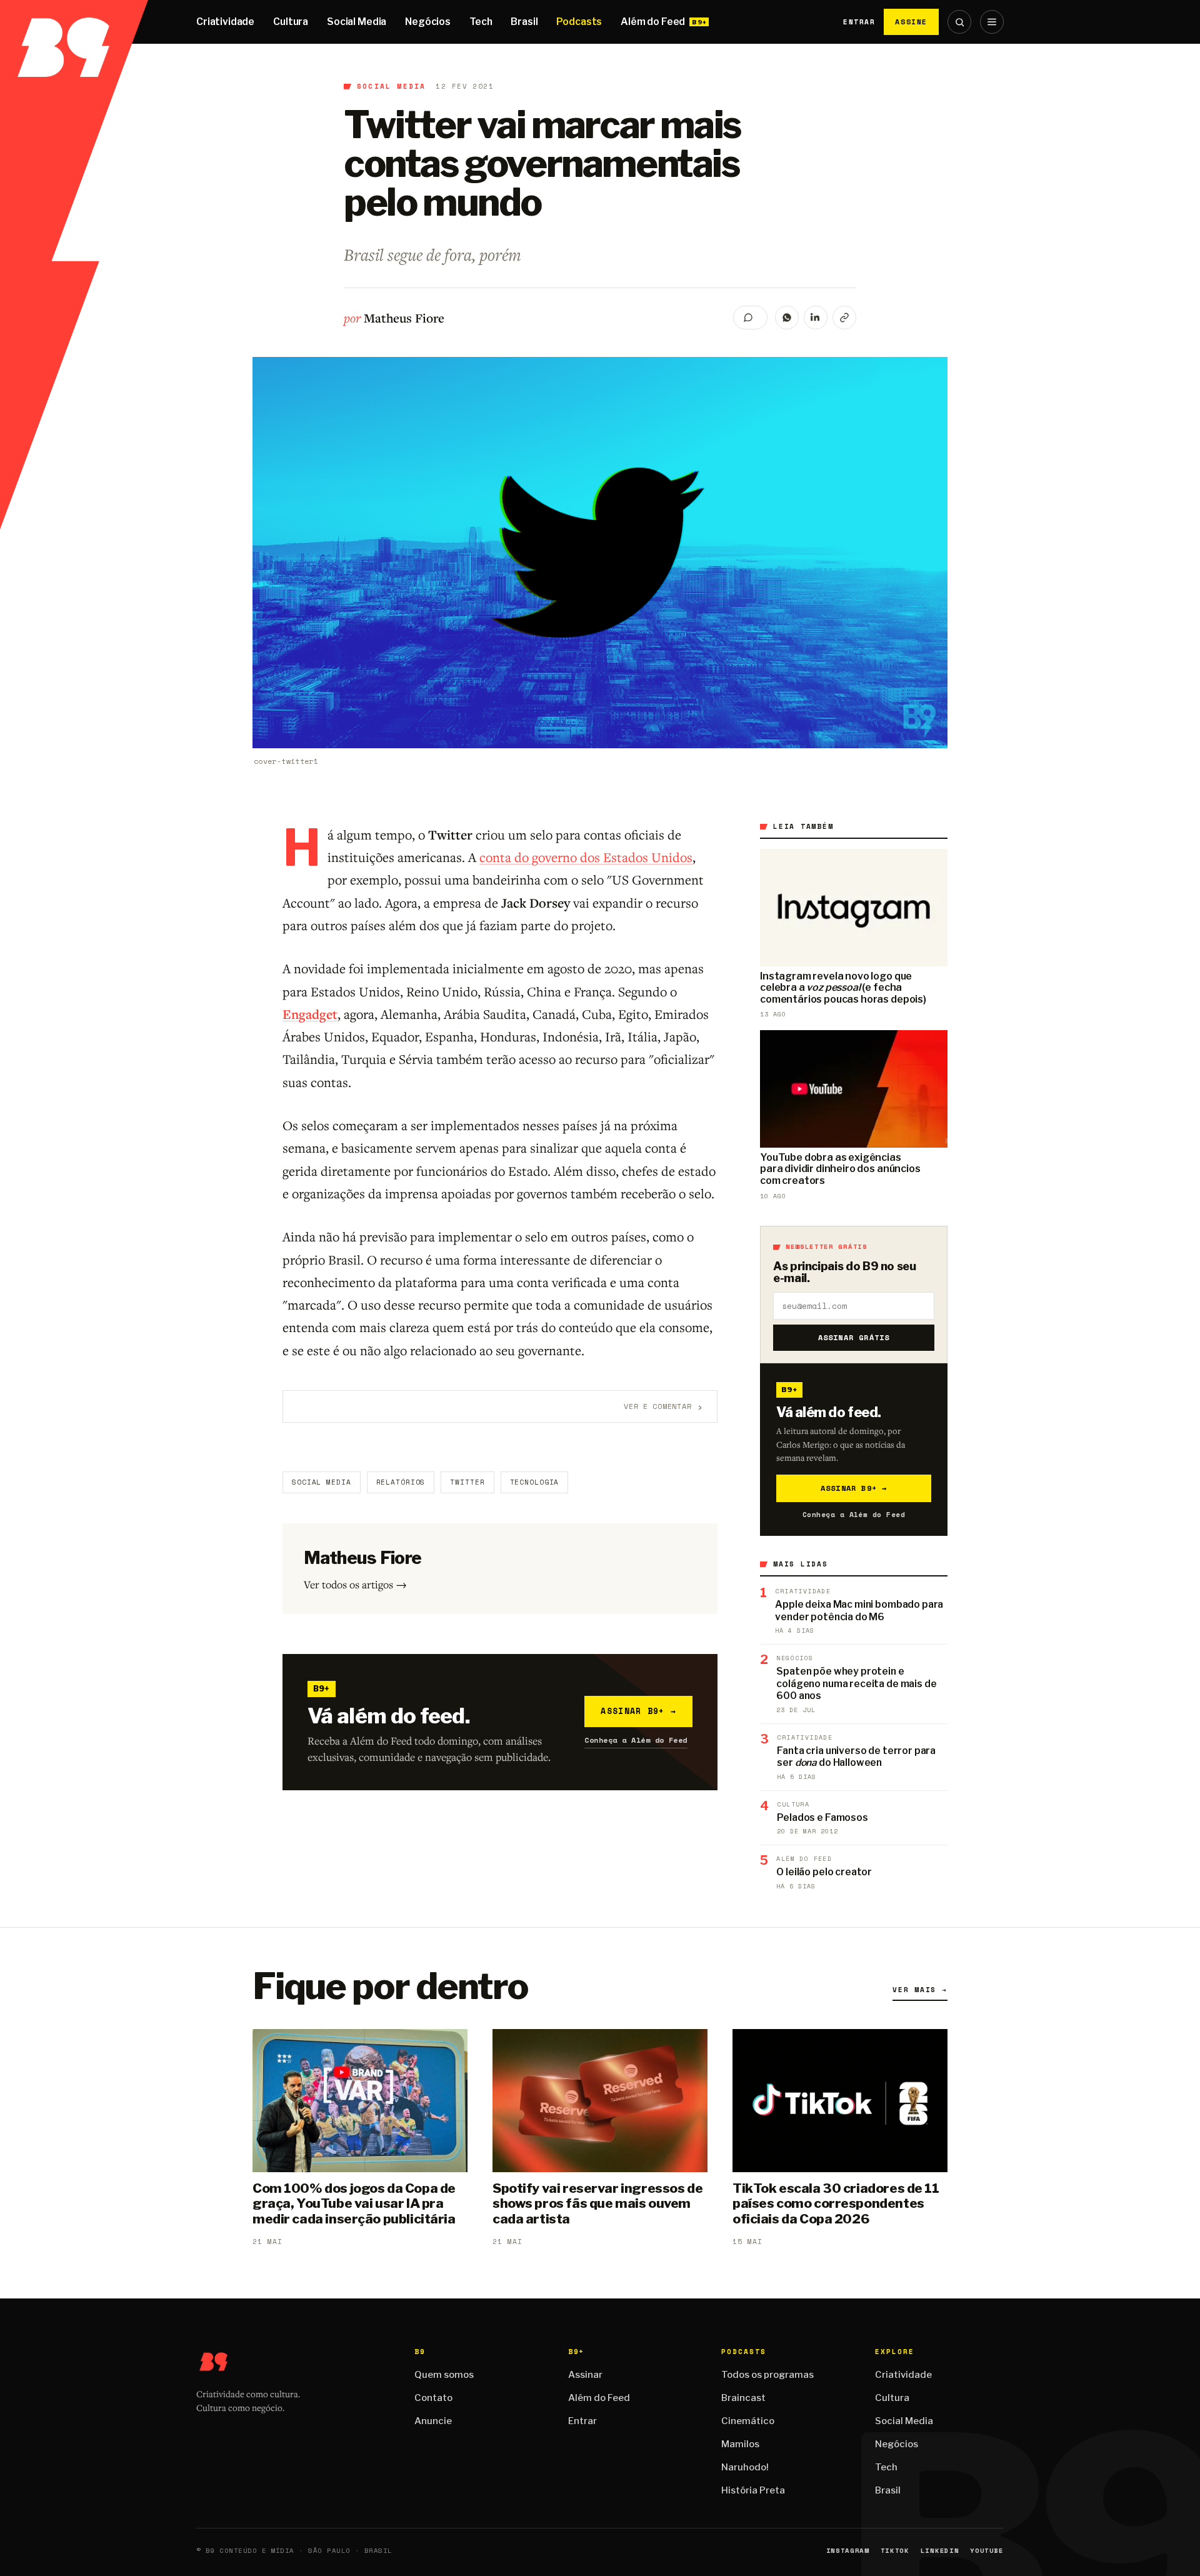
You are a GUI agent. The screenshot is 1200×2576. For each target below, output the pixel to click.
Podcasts (579, 22)
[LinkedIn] (816, 318)
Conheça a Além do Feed (636, 1740)
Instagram (848, 2551)
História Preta (753, 2490)
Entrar (859, 22)
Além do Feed (653, 22)
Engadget (310, 1014)
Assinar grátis (854, 1337)
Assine (911, 22)
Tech (481, 22)
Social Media (357, 22)
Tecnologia (535, 1482)
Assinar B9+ (638, 1711)
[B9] (74, 22)
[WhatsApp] (787, 318)
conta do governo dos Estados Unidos (586, 857)
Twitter (467, 1482)
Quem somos (444, 2375)
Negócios (428, 22)
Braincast (743, 2398)
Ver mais (920, 1990)
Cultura (291, 22)
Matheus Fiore (404, 318)
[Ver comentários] (750, 318)
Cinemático (748, 2421)
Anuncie (433, 2421)
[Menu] (992, 22)
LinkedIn (940, 2551)
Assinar (585, 2375)
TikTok (895, 2551)
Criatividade (225, 22)
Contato (433, 2398)
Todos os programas (767, 2375)
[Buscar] (959, 22)
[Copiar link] (844, 318)
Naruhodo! (745, 2467)
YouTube (987, 2551)
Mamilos (740, 2444)
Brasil (524, 22)
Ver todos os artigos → (355, 1584)
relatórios (401, 1482)
